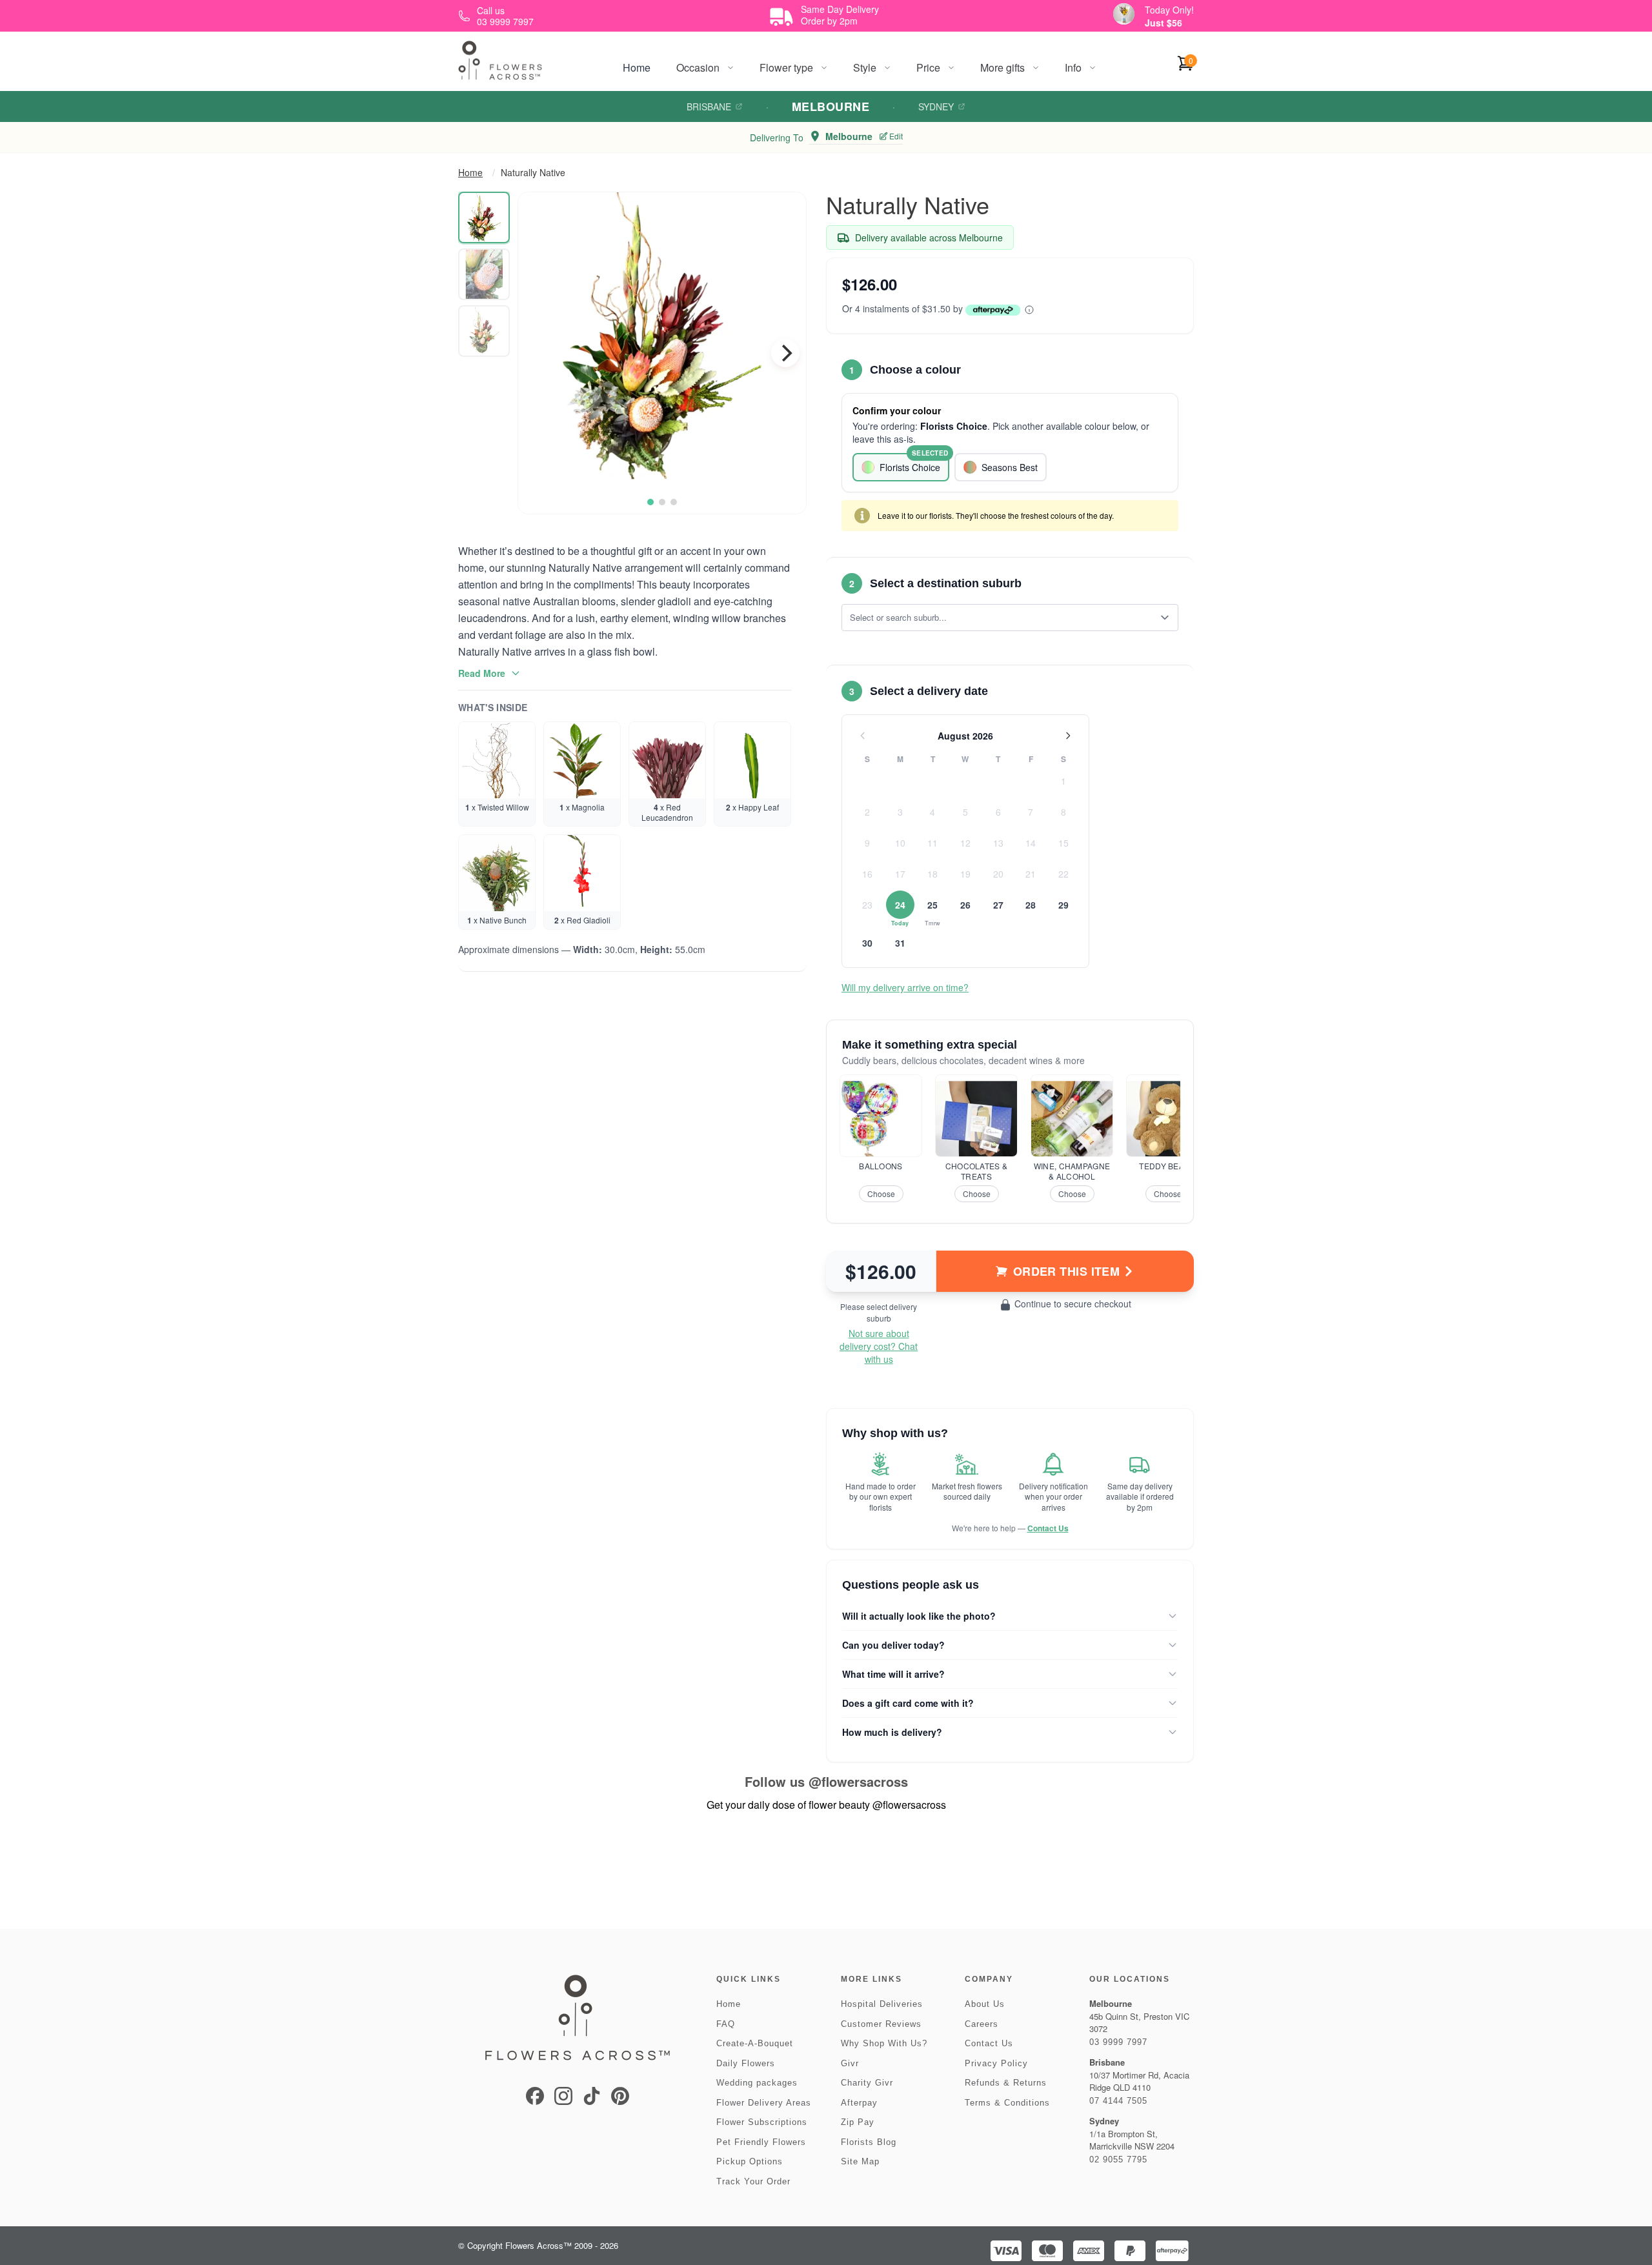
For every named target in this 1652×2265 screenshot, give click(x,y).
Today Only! (1169, 10)
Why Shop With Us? (884, 2043)
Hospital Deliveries (882, 2004)
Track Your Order (753, 2181)
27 (998, 905)
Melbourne (831, 106)
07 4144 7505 (1118, 2101)
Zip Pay (858, 2122)
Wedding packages (757, 2083)
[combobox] (1001, 618)
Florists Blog (869, 2142)
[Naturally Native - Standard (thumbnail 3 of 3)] (484, 331)
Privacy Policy (996, 2063)
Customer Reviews (881, 2024)
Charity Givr (867, 2083)
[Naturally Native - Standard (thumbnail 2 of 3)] (484, 274)
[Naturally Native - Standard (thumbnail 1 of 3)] (484, 217)
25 (932, 905)
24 (900, 905)
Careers (982, 2024)
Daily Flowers (746, 2063)
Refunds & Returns (1006, 2083)
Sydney (936, 106)
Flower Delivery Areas (764, 2103)
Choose (881, 1193)
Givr (850, 2063)
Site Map (860, 2161)
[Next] (785, 353)
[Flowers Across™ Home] (500, 60)
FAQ (726, 2024)
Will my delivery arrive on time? (905, 987)
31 (900, 943)
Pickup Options (750, 2161)
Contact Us (1048, 1528)
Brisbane (709, 106)
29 (1063, 905)
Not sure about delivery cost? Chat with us (879, 1346)
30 (867, 943)
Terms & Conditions (1007, 2103)
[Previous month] (863, 736)
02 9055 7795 (1118, 2159)
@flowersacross (858, 1781)
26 (965, 905)
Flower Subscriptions (762, 2122)
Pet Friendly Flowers (761, 2142)
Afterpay (859, 2103)
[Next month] (1068, 736)
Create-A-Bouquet (755, 2043)
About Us (985, 2004)
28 (1031, 905)
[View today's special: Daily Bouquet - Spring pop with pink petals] (1124, 14)
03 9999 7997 (1118, 2042)
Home (637, 67)
